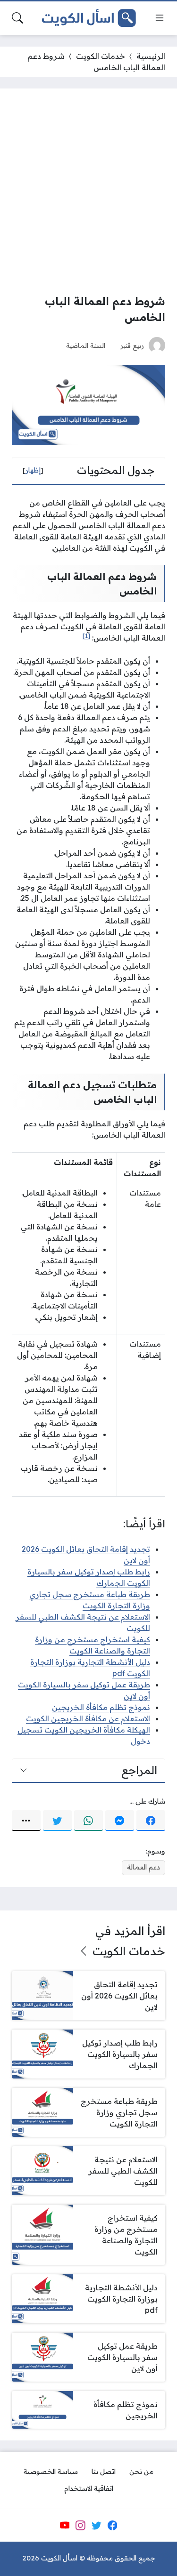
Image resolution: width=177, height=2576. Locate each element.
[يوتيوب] (65, 2525)
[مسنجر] (120, 1821)
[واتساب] (88, 1821)
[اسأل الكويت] (89, 18)
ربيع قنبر (132, 345)
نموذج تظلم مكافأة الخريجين (101, 1707)
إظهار (33, 470)
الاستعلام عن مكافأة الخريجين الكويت (88, 1718)
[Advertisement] (88, 193)
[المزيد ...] (26, 1821)
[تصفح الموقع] (160, 18)
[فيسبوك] (151, 1821)
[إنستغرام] (80, 2525)
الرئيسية (151, 56)
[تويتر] (57, 1821)
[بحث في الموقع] (17, 18)
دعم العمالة (143, 1867)
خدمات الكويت (101, 56)
